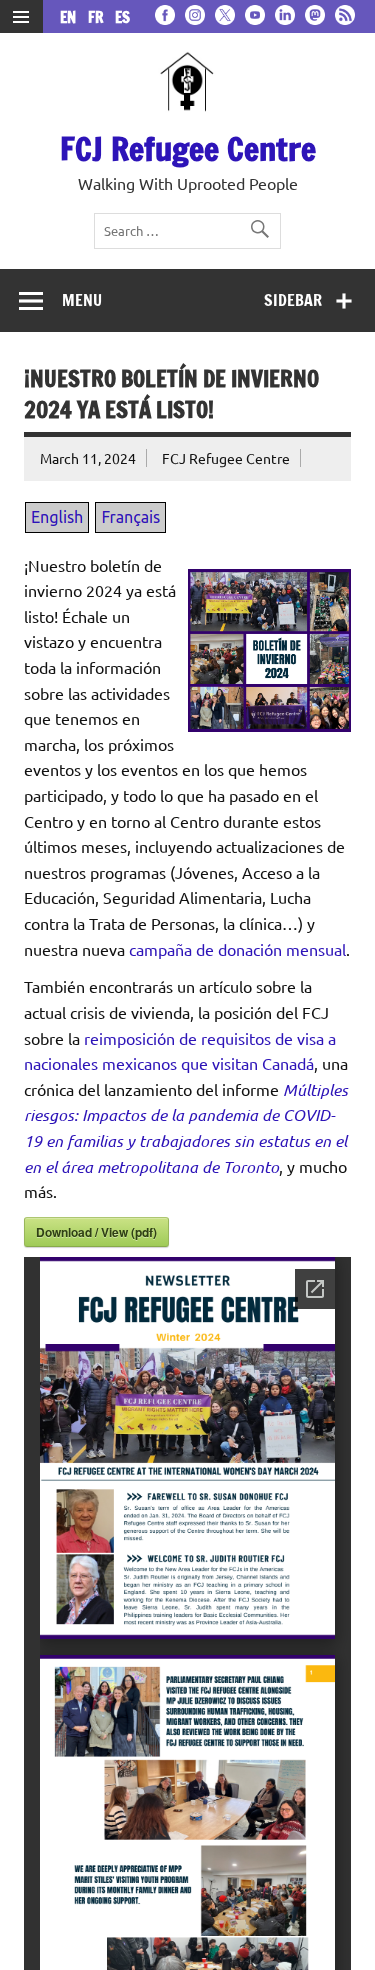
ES (122, 17)
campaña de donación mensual (237, 949)
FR (99, 17)
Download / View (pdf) (96, 1232)
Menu (82, 300)
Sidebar (293, 300)
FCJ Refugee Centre (188, 149)
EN (72, 17)
